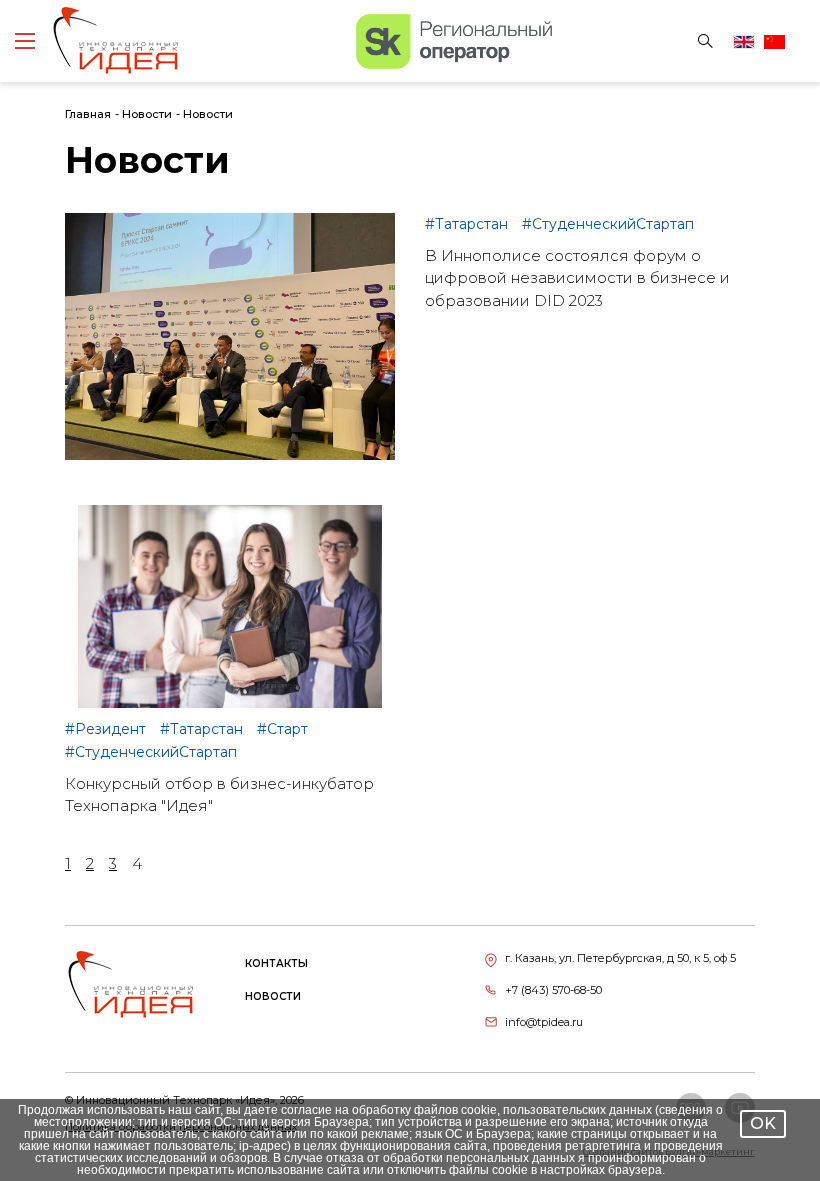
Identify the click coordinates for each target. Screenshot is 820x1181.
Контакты (276, 963)
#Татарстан (468, 224)
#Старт (282, 729)
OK (763, 1123)
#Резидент (107, 729)
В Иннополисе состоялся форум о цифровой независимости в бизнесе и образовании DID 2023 (577, 278)
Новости (147, 114)
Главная (88, 114)
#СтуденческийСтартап (608, 224)
